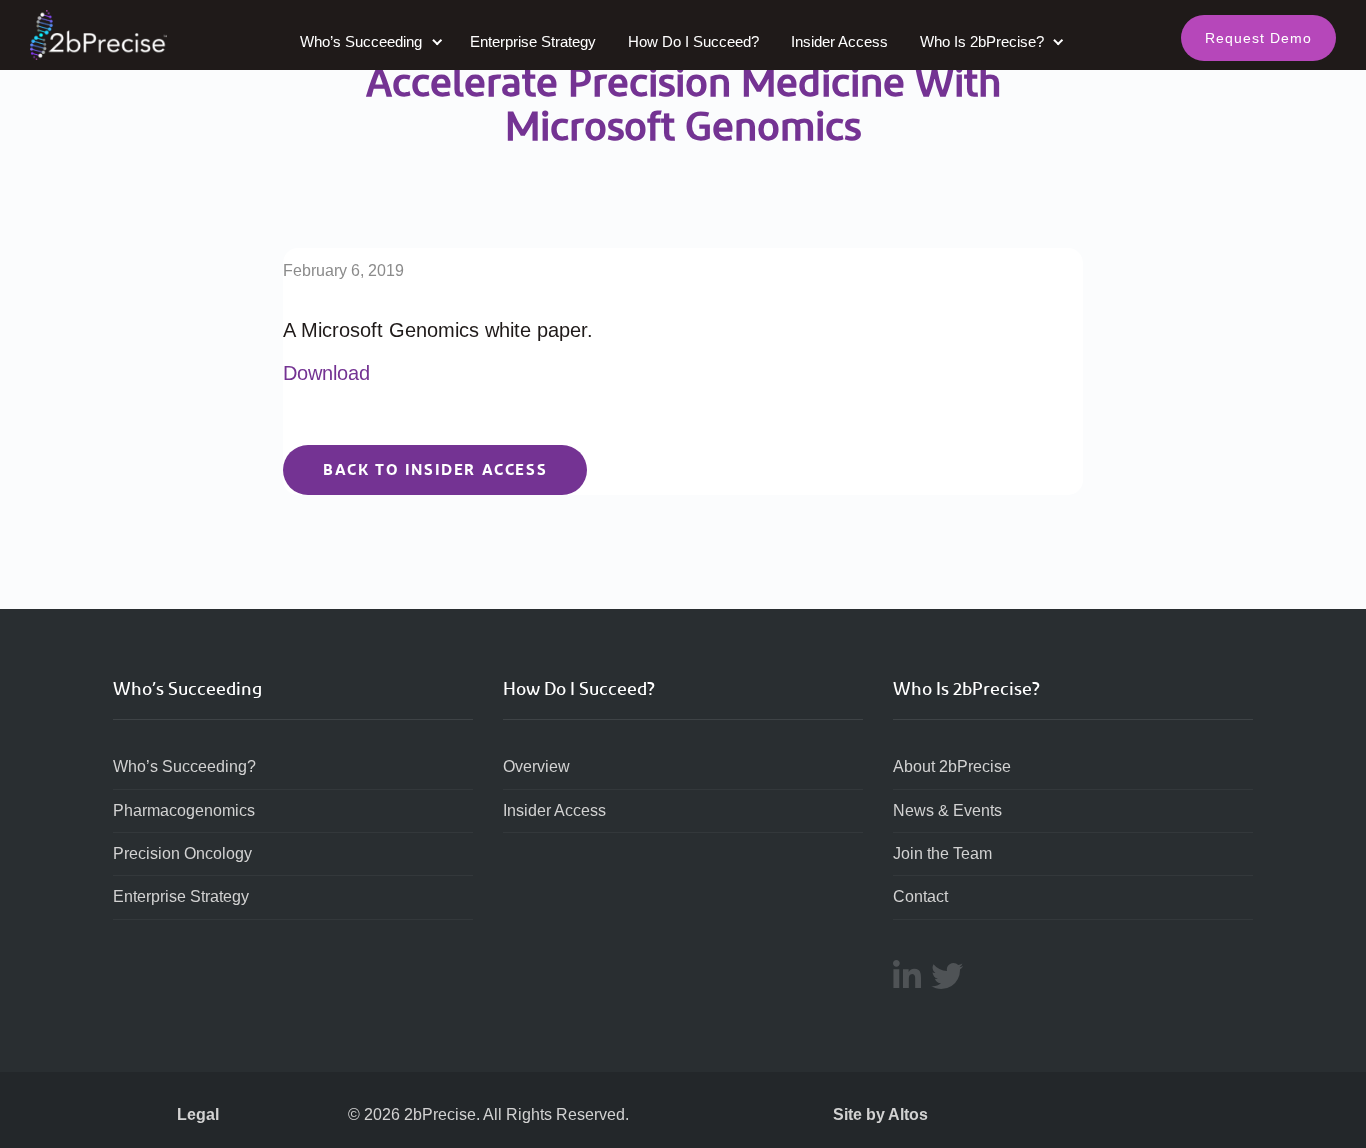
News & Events (947, 810)
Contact (920, 896)
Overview (536, 766)
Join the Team (942, 853)
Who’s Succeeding (363, 41)
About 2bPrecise (952, 766)
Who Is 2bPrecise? (984, 41)
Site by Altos (880, 1114)
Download (326, 373)
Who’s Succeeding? (184, 766)
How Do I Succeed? (693, 41)
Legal (198, 1114)
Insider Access (839, 41)
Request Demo (1258, 38)
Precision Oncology (182, 853)
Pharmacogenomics (184, 810)
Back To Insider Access (435, 469)
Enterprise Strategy (533, 41)
